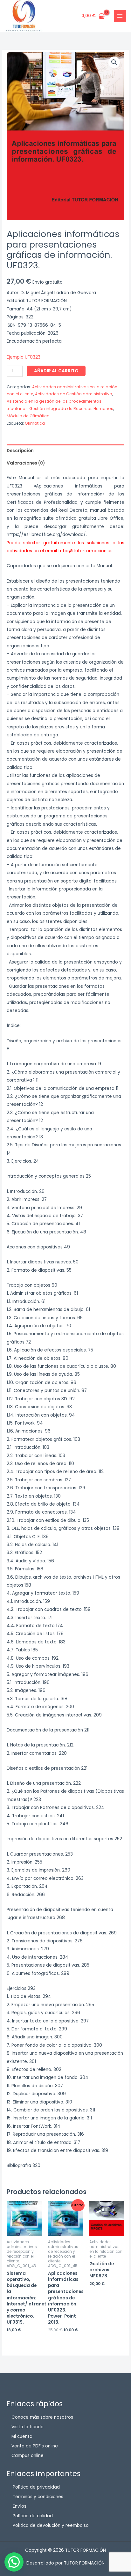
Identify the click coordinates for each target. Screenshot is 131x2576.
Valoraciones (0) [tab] (26, 463)
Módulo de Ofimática (28, 416)
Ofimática (35, 423)
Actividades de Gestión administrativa (74, 394)
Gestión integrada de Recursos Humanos (71, 409)
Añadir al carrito (56, 371)
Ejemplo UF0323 (24, 357)
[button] (114, 62)
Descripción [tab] (20, 451)
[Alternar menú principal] (120, 16)
